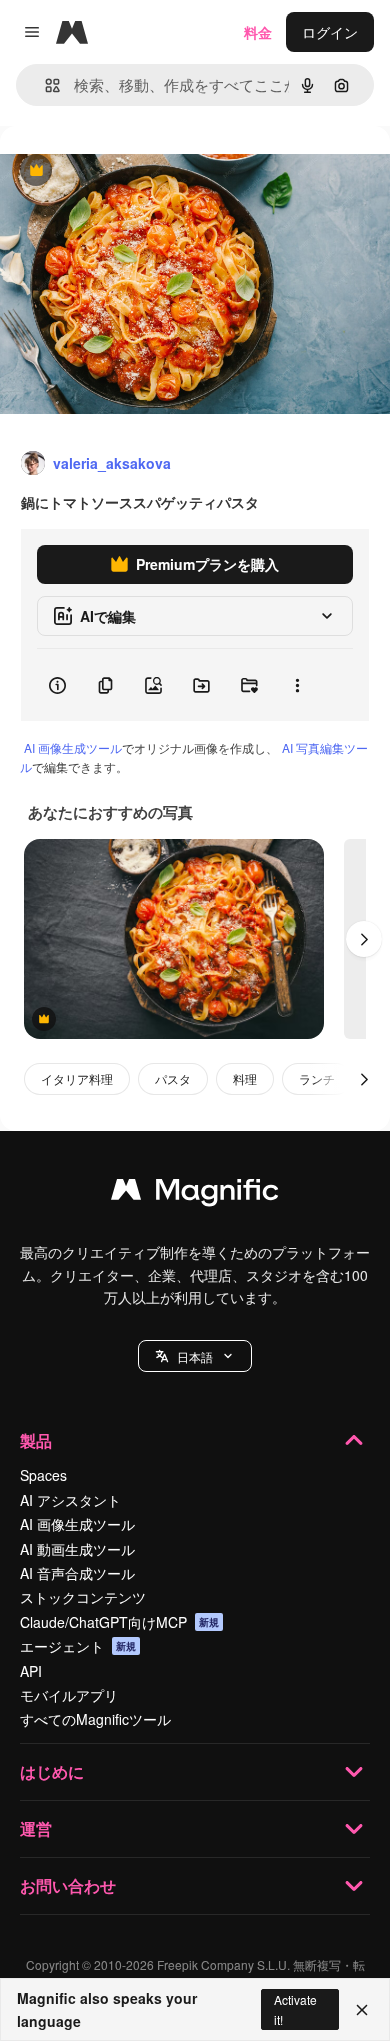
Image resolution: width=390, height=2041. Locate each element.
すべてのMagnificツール (95, 1719)
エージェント (78, 1646)
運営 (36, 1828)
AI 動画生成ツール (77, 1549)
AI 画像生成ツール (73, 747)
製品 (36, 1440)
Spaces (43, 1475)
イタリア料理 (77, 1078)
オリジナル (137, 171)
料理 (245, 1078)
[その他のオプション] (297, 685)
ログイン (330, 32)
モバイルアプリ (69, 1695)
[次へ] (364, 939)
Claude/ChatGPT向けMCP (119, 1622)
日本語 (195, 1356)
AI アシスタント (70, 1500)
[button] (195, 1356)
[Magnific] (195, 1194)
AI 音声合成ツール (77, 1573)
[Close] (362, 2010)
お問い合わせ (68, 1885)
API (31, 1671)
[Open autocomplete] (44, 85)
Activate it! (295, 2009)
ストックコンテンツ (83, 1597)
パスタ (173, 1078)
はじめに (52, 1771)
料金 (258, 32)
